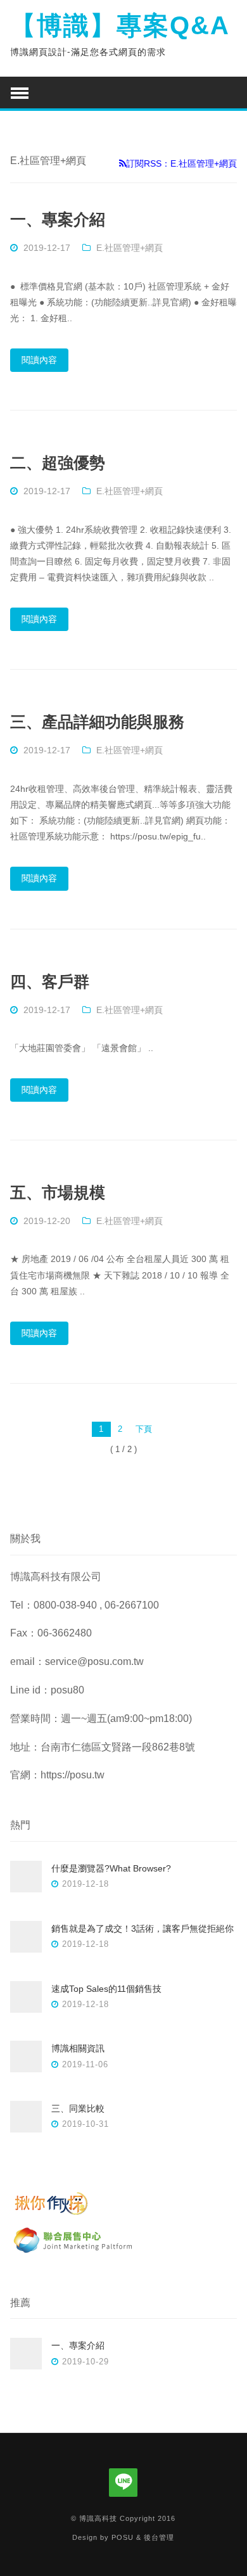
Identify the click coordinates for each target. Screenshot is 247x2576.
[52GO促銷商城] (73, 2253)
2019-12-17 (47, 248)
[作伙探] (73, 2215)
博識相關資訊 (78, 2048)
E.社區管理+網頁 (130, 248)
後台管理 (159, 2537)
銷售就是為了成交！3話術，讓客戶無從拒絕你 (142, 1929)
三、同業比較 (78, 2108)
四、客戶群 (50, 981)
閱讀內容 (39, 360)
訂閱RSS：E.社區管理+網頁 (181, 163)
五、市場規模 (58, 1192)
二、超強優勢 (58, 462)
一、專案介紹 (58, 219)
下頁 (144, 1429)
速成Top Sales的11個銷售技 (106, 1989)
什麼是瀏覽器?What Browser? (111, 1868)
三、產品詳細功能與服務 (97, 722)
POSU (123, 2537)
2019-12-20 (47, 1221)
